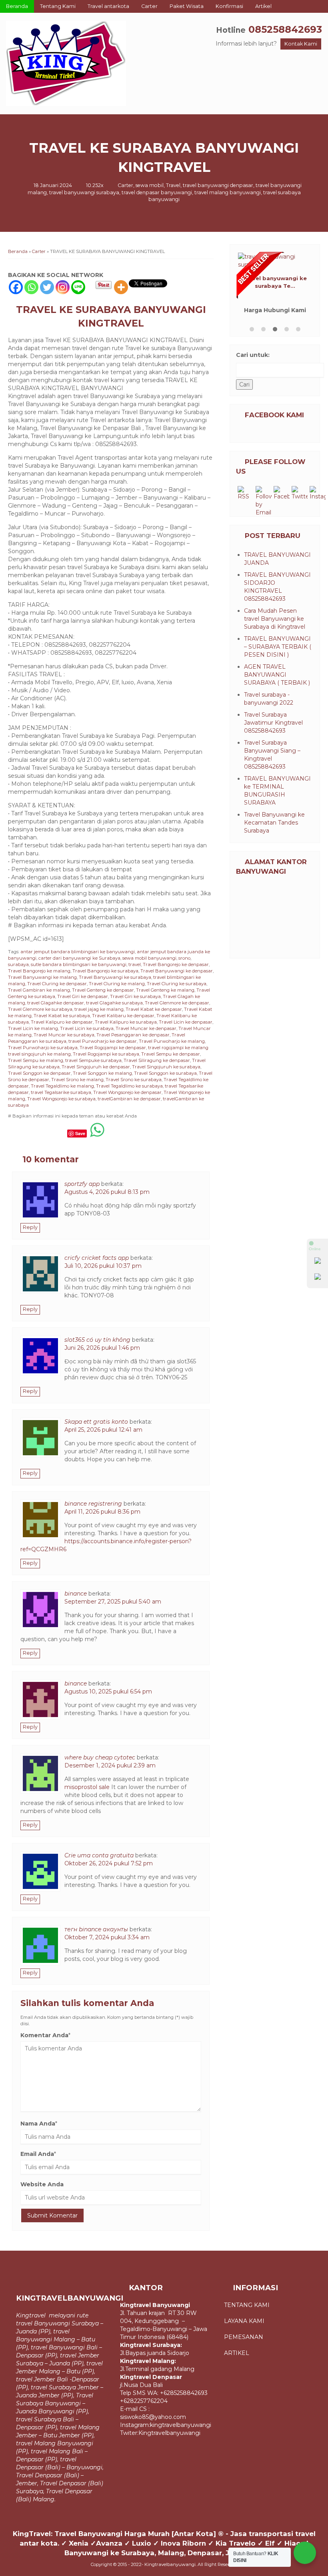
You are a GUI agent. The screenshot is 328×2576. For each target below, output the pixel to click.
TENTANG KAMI (248, 2305)
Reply (30, 1227)
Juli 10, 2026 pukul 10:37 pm (103, 1266)
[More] (121, 287)
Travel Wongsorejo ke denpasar (127, 1092)
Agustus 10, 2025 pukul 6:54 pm (108, 1691)
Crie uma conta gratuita (99, 1855)
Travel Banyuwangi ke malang (42, 977)
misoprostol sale (87, 1787)
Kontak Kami (301, 44)
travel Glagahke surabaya (114, 1003)
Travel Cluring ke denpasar (57, 984)
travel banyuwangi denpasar (218, 185)
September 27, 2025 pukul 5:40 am (113, 1602)
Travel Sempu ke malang (36, 1060)
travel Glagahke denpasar (56, 1003)
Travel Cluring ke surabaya (177, 984)
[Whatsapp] (31, 287)
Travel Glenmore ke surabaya (40, 1009)
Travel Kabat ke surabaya (62, 1016)
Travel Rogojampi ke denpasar (113, 1048)
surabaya (18, 964)
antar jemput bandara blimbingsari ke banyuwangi (78, 952)
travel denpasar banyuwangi (157, 192)
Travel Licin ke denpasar (186, 1022)
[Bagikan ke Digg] (44, 1133)
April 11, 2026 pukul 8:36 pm (102, 1512)
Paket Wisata (187, 6)
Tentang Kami (58, 6)
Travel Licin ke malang (33, 1028)
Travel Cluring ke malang (117, 984)
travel (135, 964)
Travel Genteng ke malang (165, 990)
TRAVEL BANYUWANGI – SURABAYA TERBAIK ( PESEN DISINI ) (278, 647)
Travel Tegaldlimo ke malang (62, 1086)
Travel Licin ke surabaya (87, 1028)
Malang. (44, 2499)
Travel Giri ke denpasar (83, 996)
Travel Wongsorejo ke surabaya (61, 1099)
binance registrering (93, 1504)
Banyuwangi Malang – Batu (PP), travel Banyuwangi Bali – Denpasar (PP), (59, 2347)
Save (80, 1133)
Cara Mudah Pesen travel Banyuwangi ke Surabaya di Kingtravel (275, 619)
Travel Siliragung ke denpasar (157, 1060)
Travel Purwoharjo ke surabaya (43, 1048)
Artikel (263, 6)
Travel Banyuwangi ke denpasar (177, 971)
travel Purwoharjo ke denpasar (103, 1041)
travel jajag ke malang (99, 1009)
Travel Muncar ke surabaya (64, 1035)
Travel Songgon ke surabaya (165, 1073)
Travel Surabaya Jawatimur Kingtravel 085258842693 (273, 723)
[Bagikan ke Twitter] (29, 1133)
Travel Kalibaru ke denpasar (123, 1016)
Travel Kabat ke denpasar (154, 1009)
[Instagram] (63, 287)
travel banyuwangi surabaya (84, 192)
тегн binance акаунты (96, 1929)
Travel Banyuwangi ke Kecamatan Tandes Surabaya (274, 823)
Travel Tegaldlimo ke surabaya (129, 1086)
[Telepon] (318, 1278)
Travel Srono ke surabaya (134, 1080)
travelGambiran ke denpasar (129, 1099)
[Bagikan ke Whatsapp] (97, 1133)
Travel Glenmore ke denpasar (177, 1003)
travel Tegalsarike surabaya (61, 1092)
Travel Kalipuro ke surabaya (126, 1022)
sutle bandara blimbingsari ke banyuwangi (79, 964)
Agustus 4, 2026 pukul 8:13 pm (107, 1192)
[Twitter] (47, 287)
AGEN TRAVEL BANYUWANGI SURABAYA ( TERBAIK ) (277, 675)
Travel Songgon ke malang (102, 1073)
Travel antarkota (108, 6)
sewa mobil (150, 185)
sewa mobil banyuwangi (149, 958)
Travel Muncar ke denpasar (146, 1028)
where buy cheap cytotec (100, 1757)
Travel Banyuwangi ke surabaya (115, 977)
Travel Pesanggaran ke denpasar (133, 1035)
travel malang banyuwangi (228, 192)
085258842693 (285, 29)
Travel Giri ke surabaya (135, 996)
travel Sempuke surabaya (93, 1060)
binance (76, 1594)
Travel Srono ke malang (77, 1080)
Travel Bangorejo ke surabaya (105, 971)
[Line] (78, 287)
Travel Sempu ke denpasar (171, 1054)
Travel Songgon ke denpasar (39, 1073)
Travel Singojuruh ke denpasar (96, 1067)
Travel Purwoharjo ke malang (172, 1041)
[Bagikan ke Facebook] (15, 1133)
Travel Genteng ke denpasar (103, 990)
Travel (173, 185)
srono (184, 958)
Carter (149, 6)
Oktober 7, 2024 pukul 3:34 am (107, 1937)
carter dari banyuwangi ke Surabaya (79, 958)
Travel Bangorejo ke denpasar (176, 964)
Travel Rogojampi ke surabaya (106, 1054)
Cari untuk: (253, 355)
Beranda (17, 6)
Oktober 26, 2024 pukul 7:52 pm (109, 1863)
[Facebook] (16, 287)
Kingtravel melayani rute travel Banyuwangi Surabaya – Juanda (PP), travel (60, 2323)
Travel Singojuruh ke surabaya (166, 1067)
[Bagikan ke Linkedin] (59, 1133)
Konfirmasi (229, 6)
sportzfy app (82, 1184)
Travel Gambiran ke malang (39, 990)
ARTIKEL (237, 2353)
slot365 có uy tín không (97, 1340)
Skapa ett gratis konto (96, 1422)
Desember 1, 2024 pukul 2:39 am (110, 1765)
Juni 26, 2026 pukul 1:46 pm (102, 1348)
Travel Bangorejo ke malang (39, 971)
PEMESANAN (244, 2337)
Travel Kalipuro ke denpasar (62, 1022)
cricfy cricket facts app (97, 1258)
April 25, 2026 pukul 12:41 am (103, 1430)
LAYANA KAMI (244, 2321)
